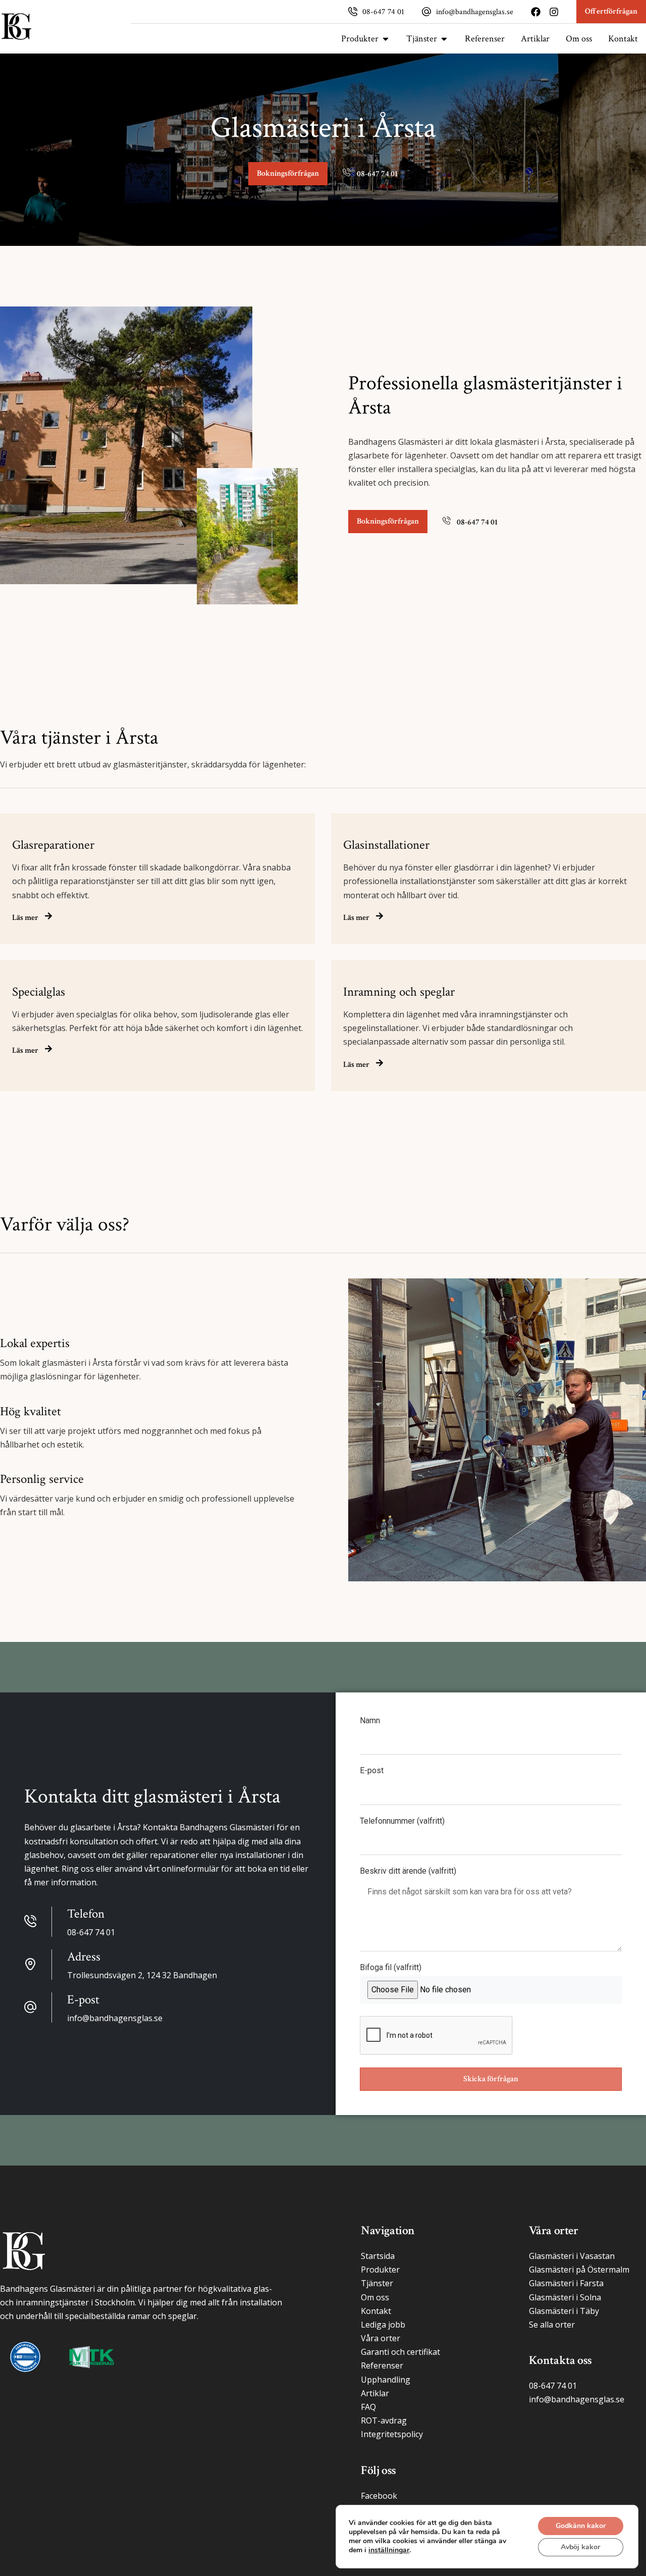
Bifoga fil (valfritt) (391, 1968)
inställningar (389, 2550)
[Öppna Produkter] (386, 39)
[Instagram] (554, 12)
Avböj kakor (580, 2547)
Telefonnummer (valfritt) (402, 1821)
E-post (372, 1771)
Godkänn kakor (581, 2526)
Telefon (86, 1914)
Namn (370, 1721)
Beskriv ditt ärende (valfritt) (408, 1871)
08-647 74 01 (383, 12)
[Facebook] (536, 12)
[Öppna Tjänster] (444, 39)
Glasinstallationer (386, 845)
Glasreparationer (53, 845)
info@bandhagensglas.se (475, 12)
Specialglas (39, 992)
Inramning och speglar (399, 992)
